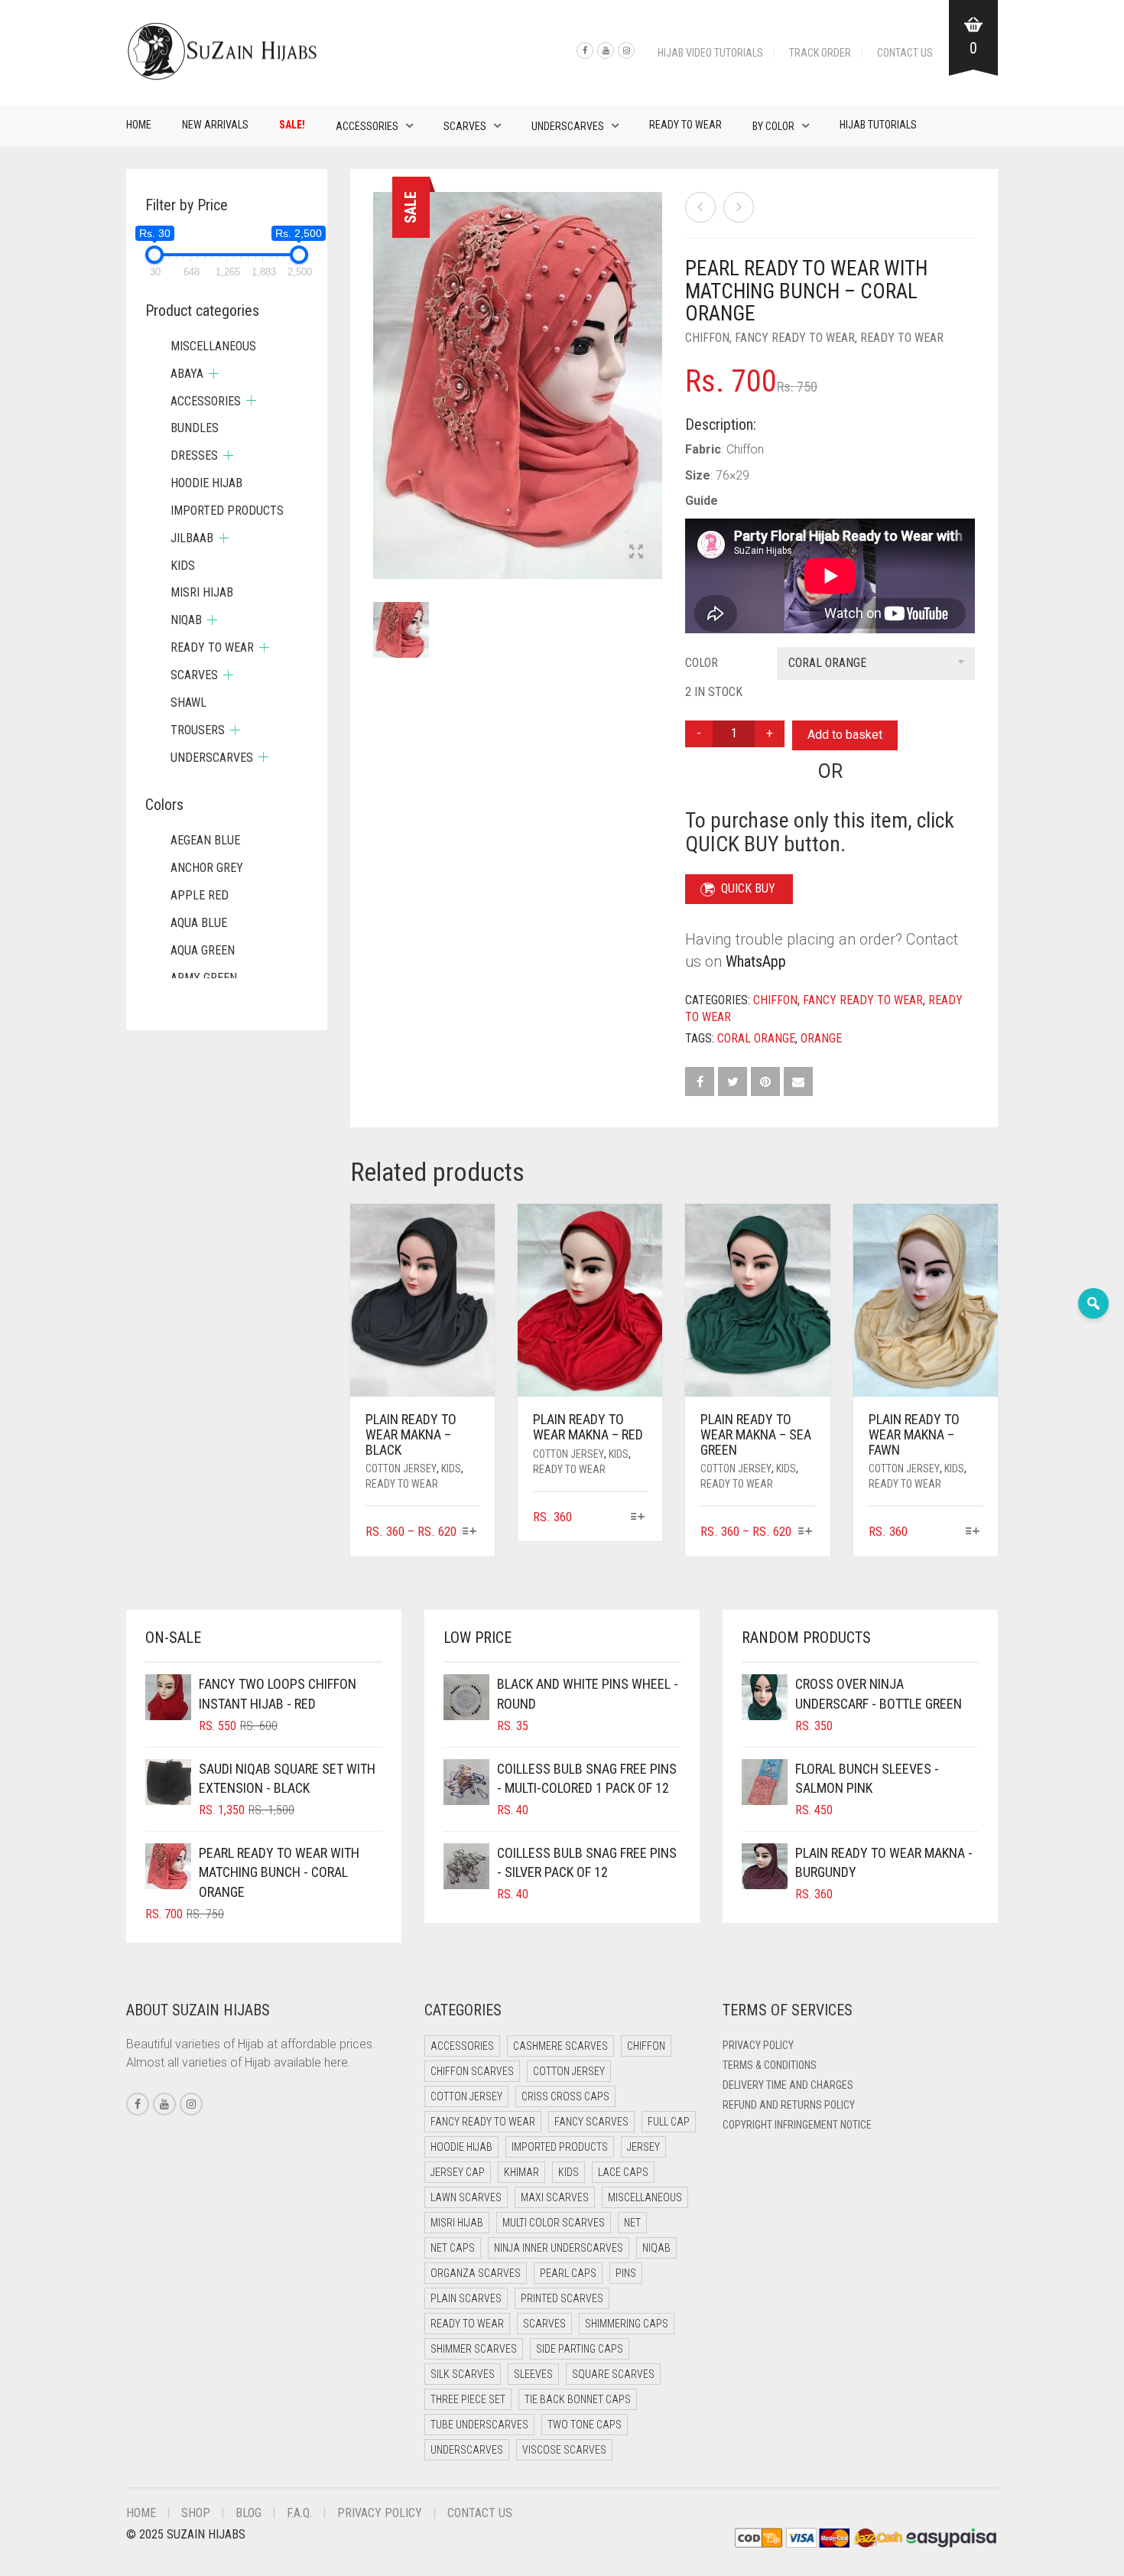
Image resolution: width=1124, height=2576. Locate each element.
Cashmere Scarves (560, 2046)
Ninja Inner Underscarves (559, 2248)
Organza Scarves (476, 2273)
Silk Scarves (463, 2374)
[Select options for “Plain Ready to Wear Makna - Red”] (637, 1518)
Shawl (188, 703)
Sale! (292, 125)
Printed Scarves (562, 2298)
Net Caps (453, 2248)
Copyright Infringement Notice (797, 2125)
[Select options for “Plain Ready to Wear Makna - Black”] (470, 1532)
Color (702, 663)
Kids (451, 1469)
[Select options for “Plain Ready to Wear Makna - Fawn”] (973, 1532)
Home (139, 125)
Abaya (187, 374)
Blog (249, 2513)
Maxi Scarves (555, 2197)
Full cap (669, 2122)
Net (632, 2223)
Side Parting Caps (580, 2349)
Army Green (204, 978)
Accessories (367, 126)
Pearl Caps (568, 2273)
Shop (196, 2513)
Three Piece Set (468, 2399)
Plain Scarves (466, 2298)
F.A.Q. (299, 2513)
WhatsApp (756, 961)
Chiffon (707, 338)
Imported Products (227, 511)
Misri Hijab (202, 592)
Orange (821, 1038)
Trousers (198, 730)
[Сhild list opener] (214, 374)
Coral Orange (756, 1038)
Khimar (521, 2172)
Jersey (643, 2147)
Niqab (186, 620)
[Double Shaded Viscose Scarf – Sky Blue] (739, 207)
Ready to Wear (685, 125)
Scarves (465, 126)
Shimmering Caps (627, 2324)
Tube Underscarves (479, 2425)
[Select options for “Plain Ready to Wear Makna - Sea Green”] (805, 1532)
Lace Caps (623, 2172)
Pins (626, 2273)
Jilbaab (192, 538)
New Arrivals (215, 125)
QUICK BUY (748, 888)
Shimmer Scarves (474, 2349)
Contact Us (905, 53)
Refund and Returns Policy (789, 2105)
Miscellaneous (213, 346)
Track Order (820, 53)
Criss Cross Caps (565, 2096)
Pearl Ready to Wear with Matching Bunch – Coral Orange (137, 8)
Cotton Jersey (401, 1469)
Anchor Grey (207, 868)
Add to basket (845, 735)
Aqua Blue (199, 923)
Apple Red (200, 895)
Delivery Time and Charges (788, 2085)
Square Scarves (613, 2374)
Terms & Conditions (770, 2065)
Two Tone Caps (585, 2425)
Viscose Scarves (564, 2450)
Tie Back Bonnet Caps (578, 2399)
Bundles (195, 428)
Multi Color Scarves (554, 2223)
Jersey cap (458, 2172)
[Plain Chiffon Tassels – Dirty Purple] (700, 207)
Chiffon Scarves (472, 2071)
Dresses (194, 455)
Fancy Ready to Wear (795, 338)
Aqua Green (203, 950)
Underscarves (568, 126)
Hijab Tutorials (878, 125)
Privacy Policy (758, 2045)
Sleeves (533, 2374)
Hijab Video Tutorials (710, 53)
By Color (773, 126)
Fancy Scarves (591, 2122)
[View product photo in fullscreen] (636, 553)
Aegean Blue (205, 840)
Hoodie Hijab (206, 483)
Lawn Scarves (466, 2197)
